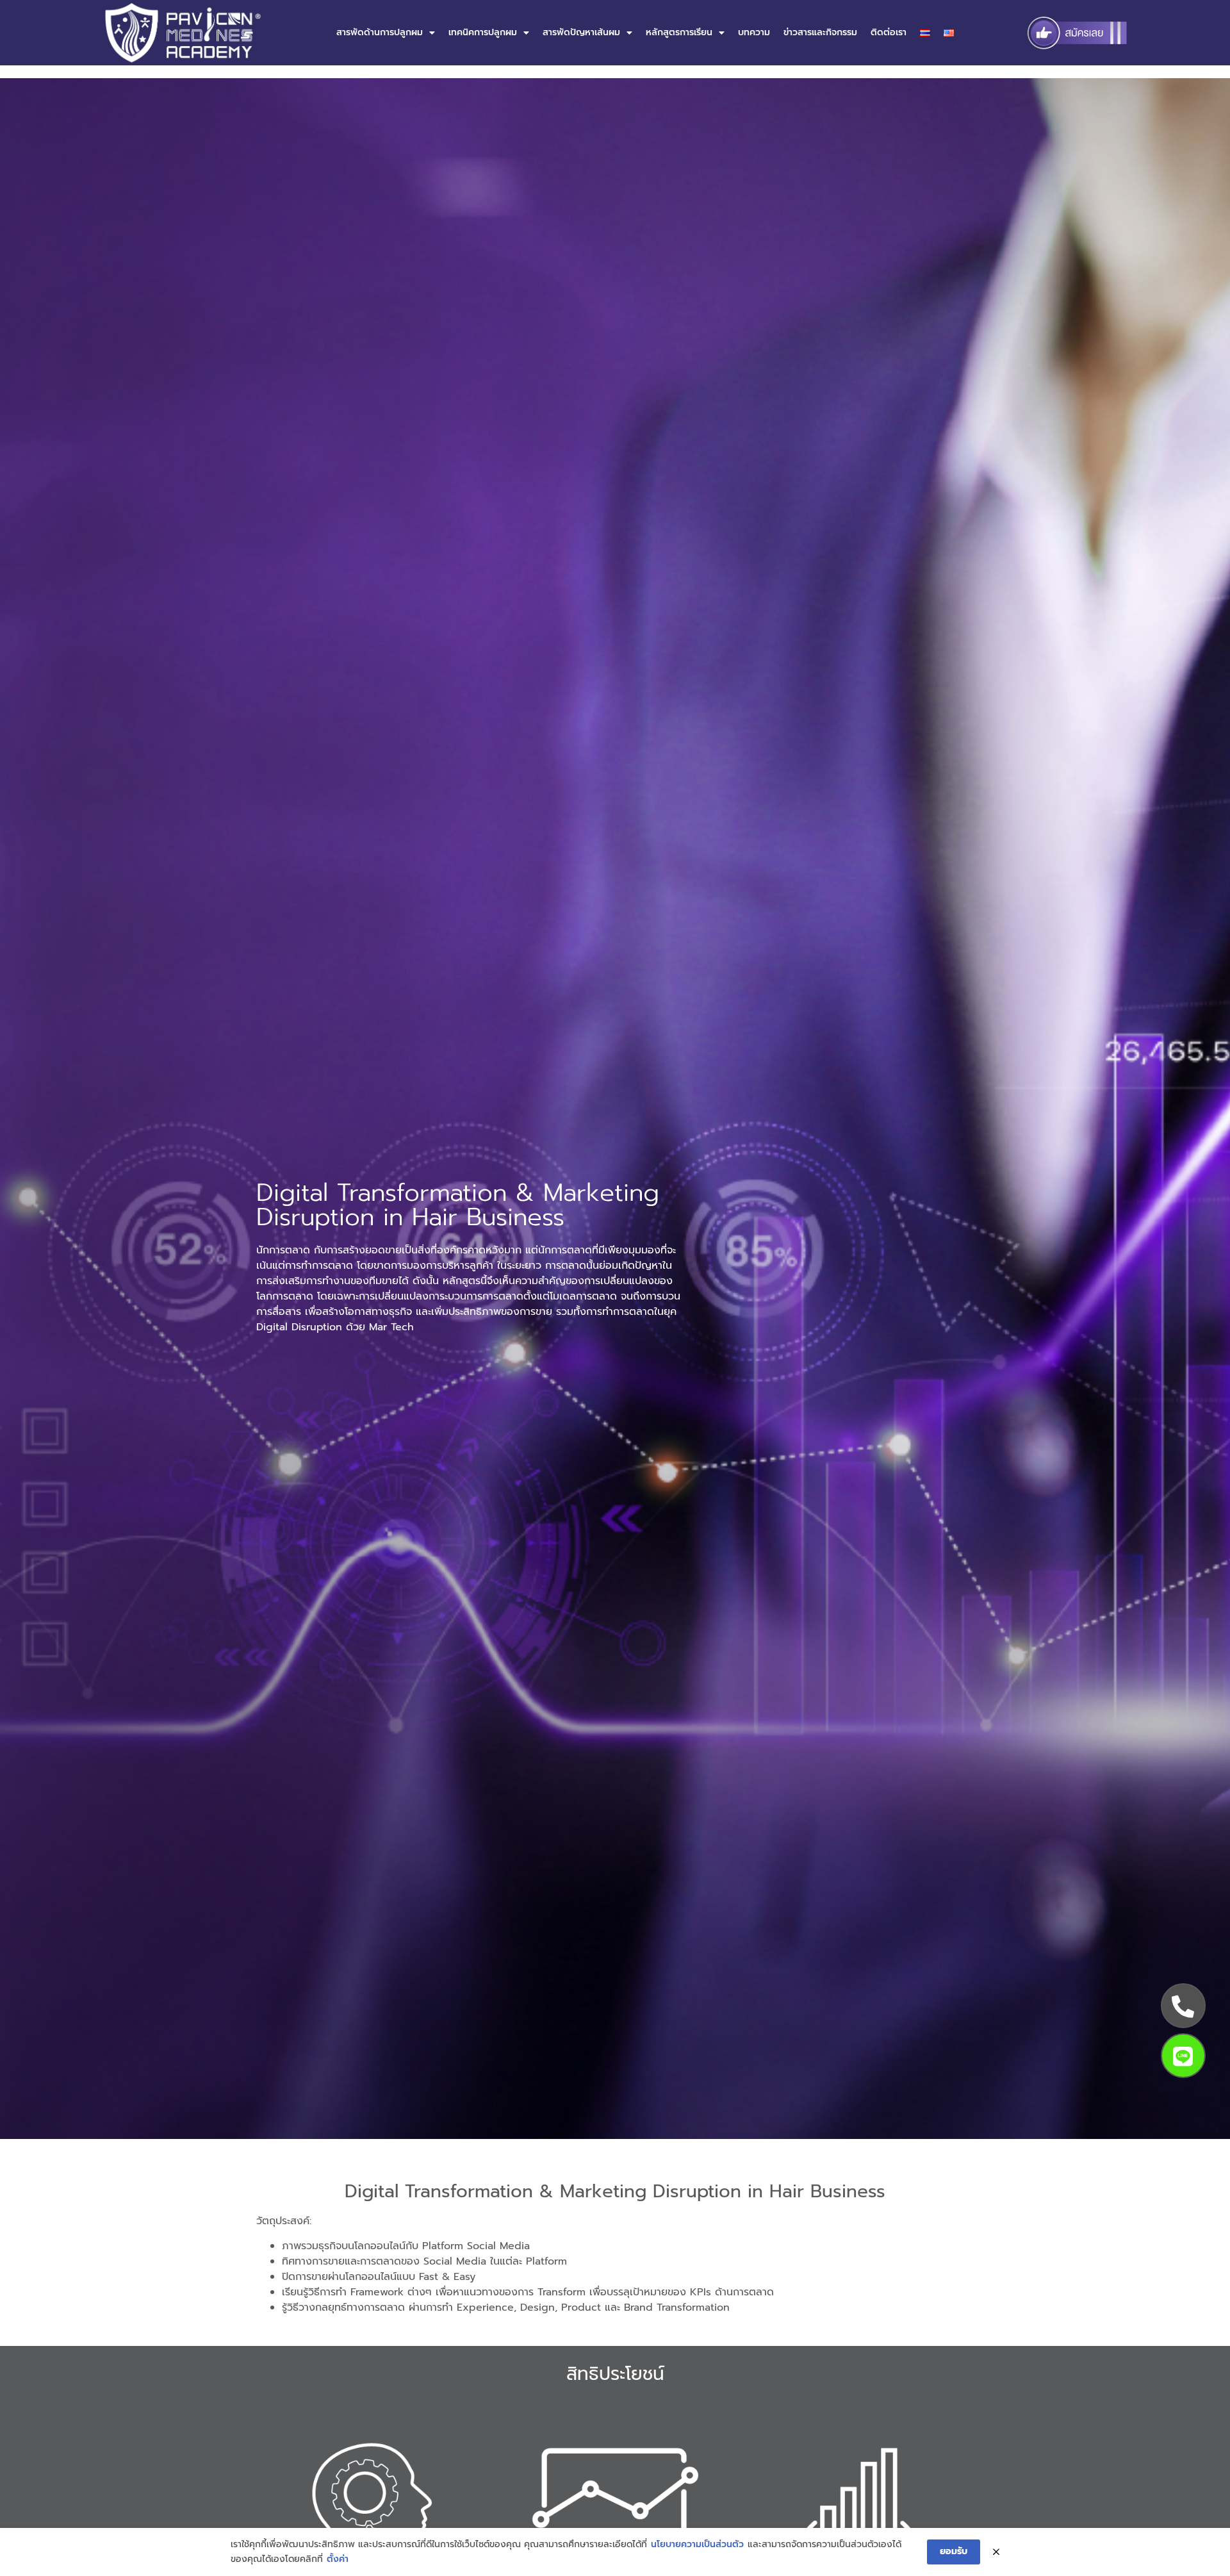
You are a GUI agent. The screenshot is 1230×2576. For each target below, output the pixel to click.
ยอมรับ (954, 2551)
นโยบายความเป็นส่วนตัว (697, 2544)
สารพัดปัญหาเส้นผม (581, 32)
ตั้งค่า (338, 2559)
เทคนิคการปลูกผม (483, 32)
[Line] (1183, 2056)
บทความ (754, 32)
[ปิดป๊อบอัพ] (996, 2552)
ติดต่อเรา (889, 32)
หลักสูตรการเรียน (679, 32)
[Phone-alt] (1183, 2006)
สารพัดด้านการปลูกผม (380, 32)
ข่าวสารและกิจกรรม (820, 32)
